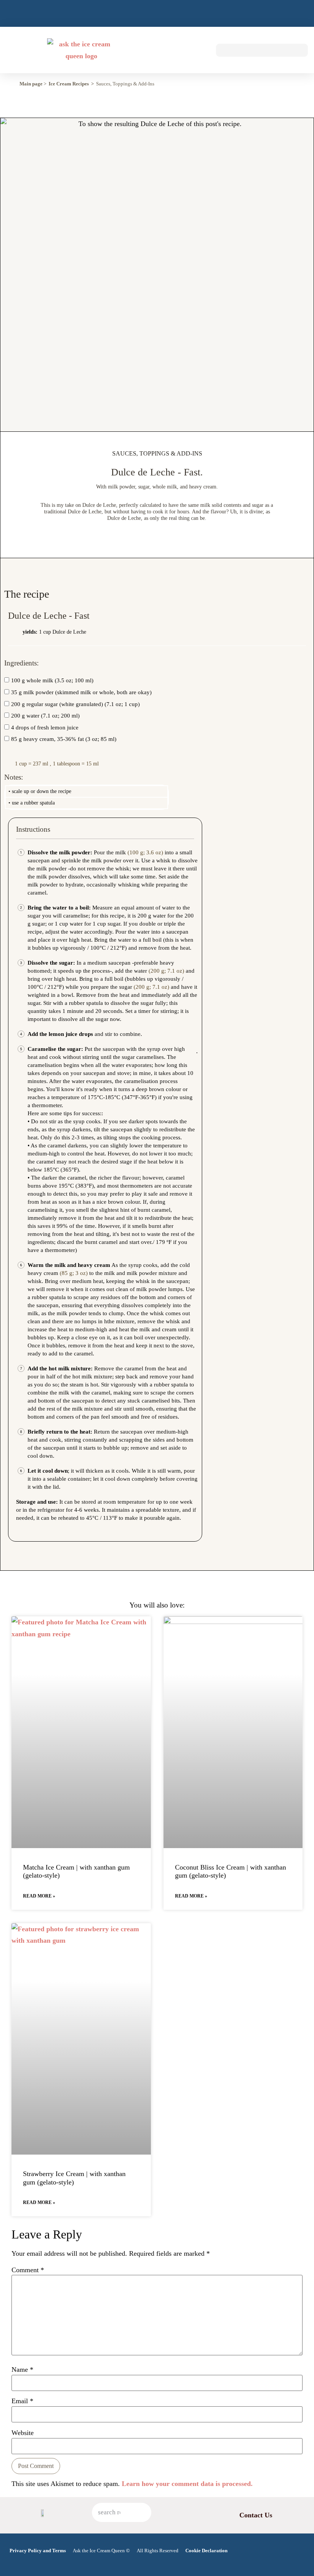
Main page (31, 84)
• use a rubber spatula (32, 803)
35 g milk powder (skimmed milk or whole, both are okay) (81, 692)
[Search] (142, 2512)
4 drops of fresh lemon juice (45, 728)
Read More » (39, 1896)
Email (22, 2401)
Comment (28, 2270)
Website (23, 2433)
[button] (197, 50)
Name (22, 2370)
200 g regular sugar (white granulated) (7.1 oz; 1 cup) (75, 704)
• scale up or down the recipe (40, 791)
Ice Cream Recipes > (71, 84)
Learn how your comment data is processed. (187, 2484)
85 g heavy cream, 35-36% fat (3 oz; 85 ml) (64, 739)
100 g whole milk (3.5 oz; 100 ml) (52, 681)
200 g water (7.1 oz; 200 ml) (45, 716)
